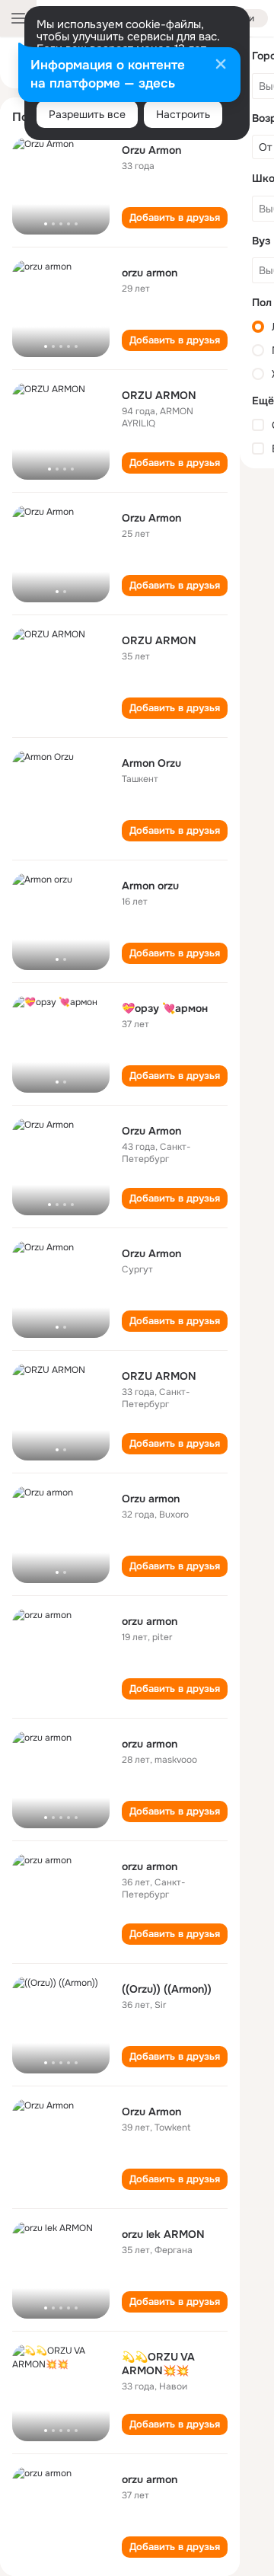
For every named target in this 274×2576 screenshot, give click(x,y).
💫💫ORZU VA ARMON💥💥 (158, 2364)
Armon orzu (150, 886)
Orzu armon (151, 1499)
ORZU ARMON (159, 395)
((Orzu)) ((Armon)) (167, 1989)
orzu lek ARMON (163, 2234)
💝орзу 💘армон (165, 1008)
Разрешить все (87, 114)
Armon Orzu (151, 763)
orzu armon (150, 273)
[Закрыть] (221, 65)
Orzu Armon (151, 150)
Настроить (183, 114)
